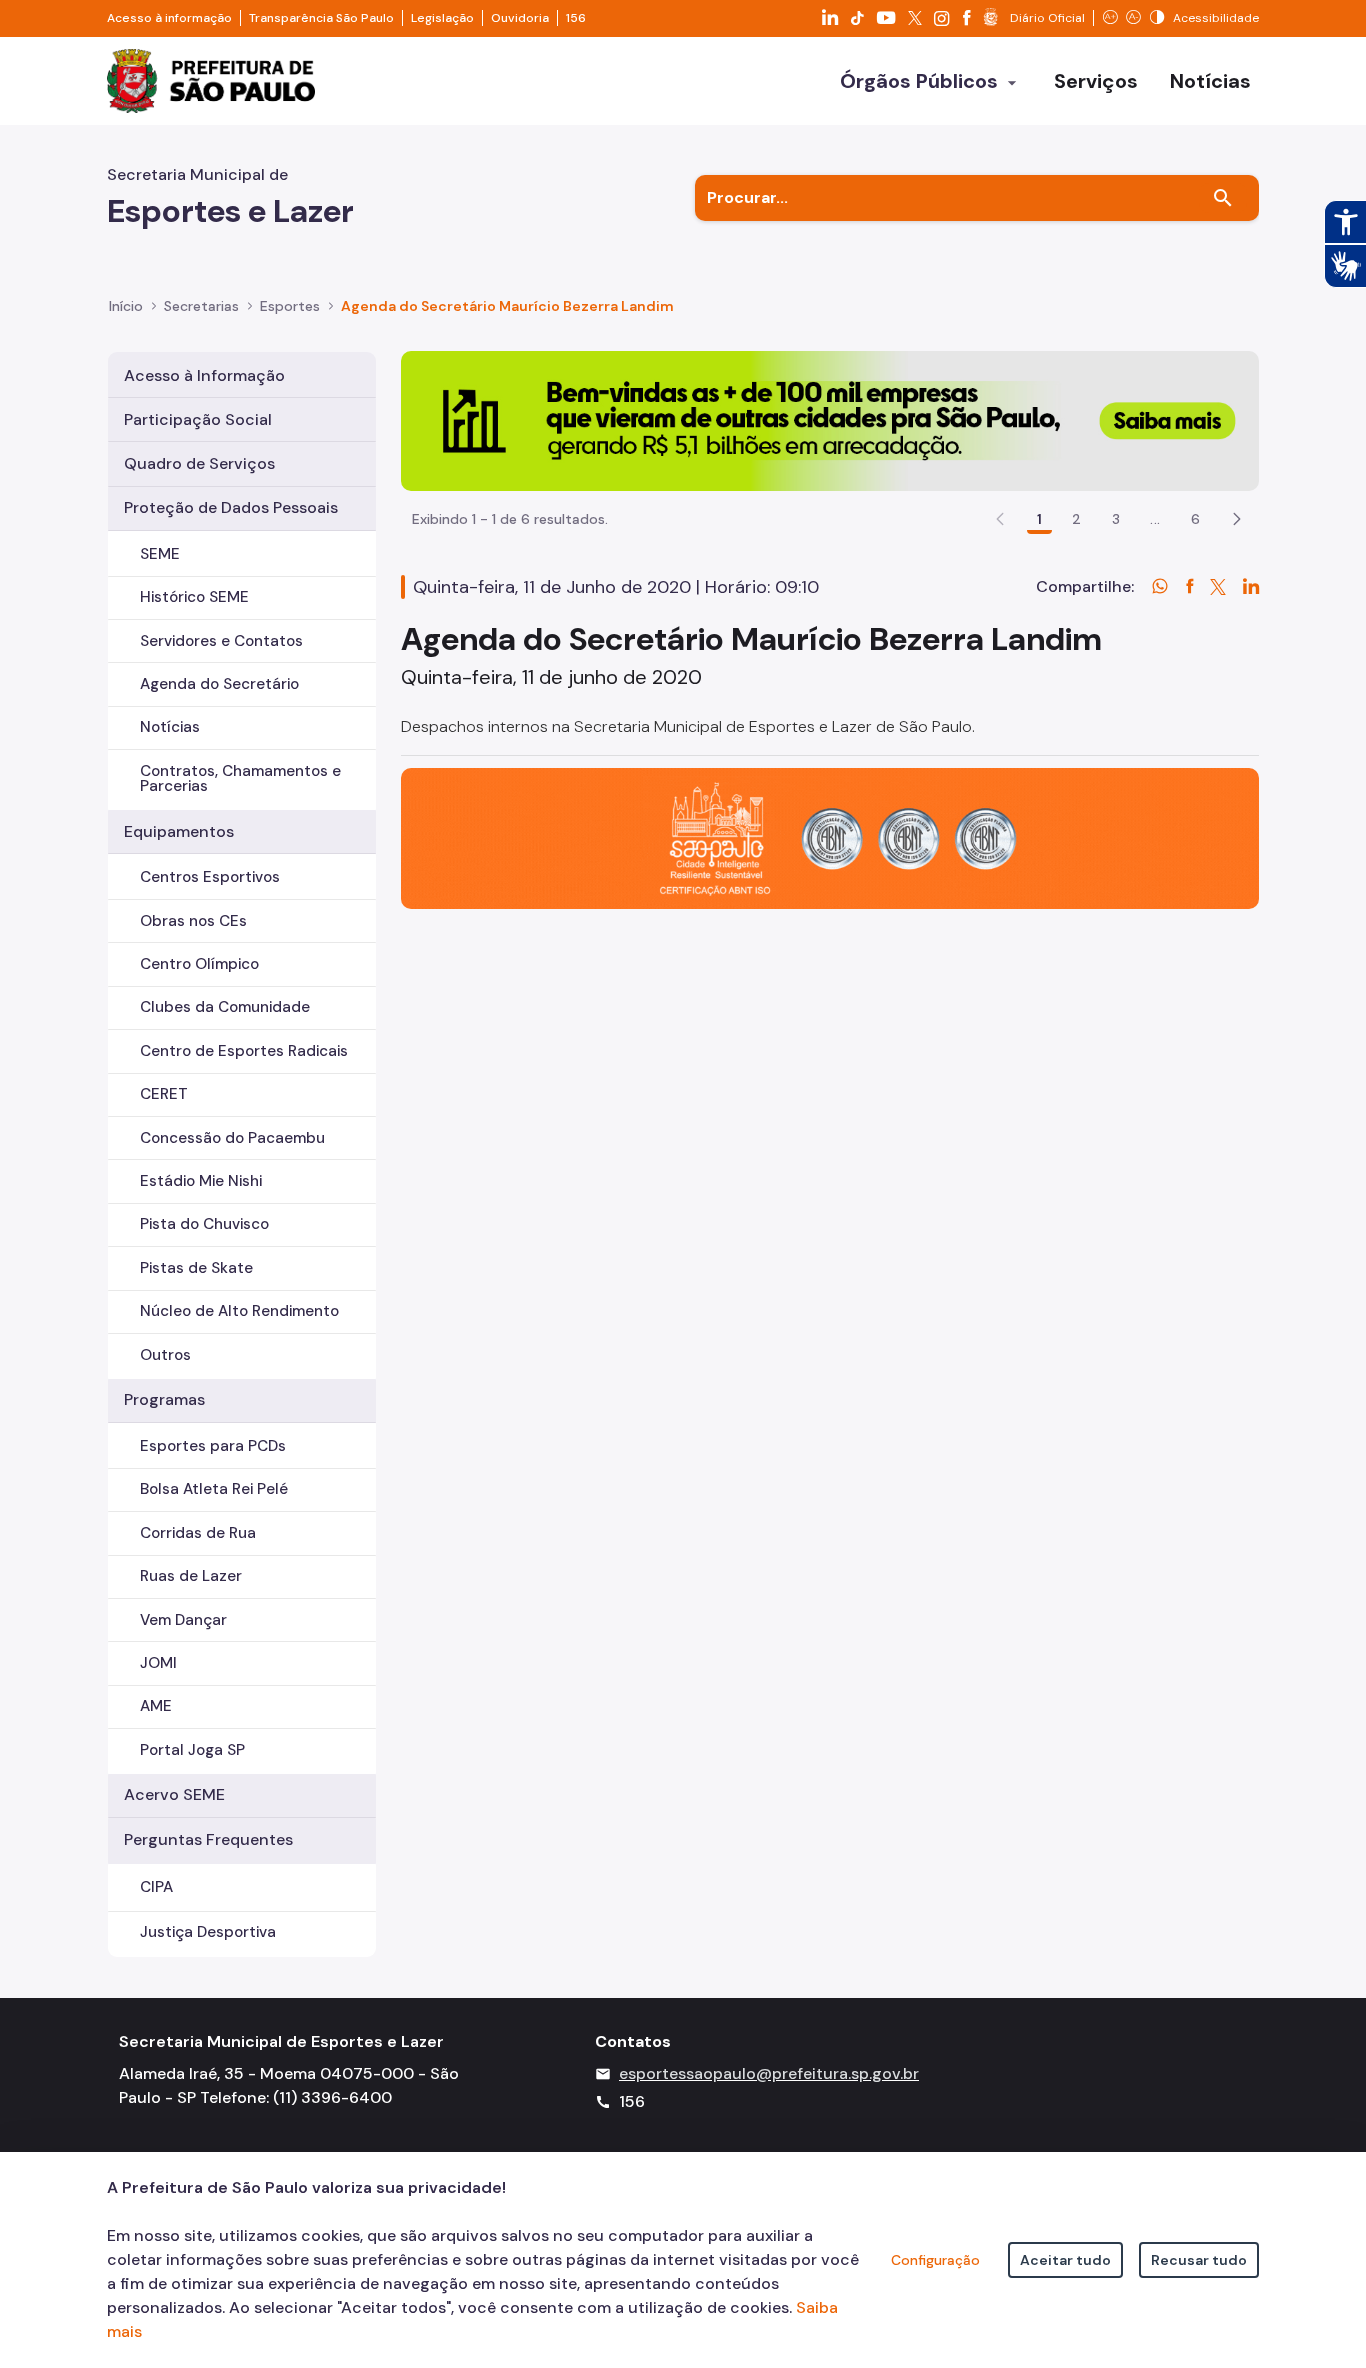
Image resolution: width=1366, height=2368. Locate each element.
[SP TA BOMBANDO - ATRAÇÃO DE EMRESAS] (830, 419)
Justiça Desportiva (208, 1932)
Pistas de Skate (196, 1268)
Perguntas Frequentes (208, 1839)
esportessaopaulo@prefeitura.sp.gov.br (769, 2073)
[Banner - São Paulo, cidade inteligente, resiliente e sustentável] (830, 837)
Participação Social (198, 419)
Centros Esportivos (210, 877)
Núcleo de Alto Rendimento (239, 1311)
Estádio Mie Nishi (201, 1181)
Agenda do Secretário (219, 684)
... (1155, 519)
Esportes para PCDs (213, 1446)
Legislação (442, 18)
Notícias (170, 727)
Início (126, 306)
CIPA (156, 1887)
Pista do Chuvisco (204, 1224)
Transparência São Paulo (321, 18)
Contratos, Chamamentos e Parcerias (240, 778)
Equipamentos (179, 831)
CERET (164, 1094)
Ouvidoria (520, 18)
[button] (1237, 519)
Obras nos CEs (193, 921)
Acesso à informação (169, 18)
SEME (160, 554)
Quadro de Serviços (199, 463)
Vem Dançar (183, 1620)
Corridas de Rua (198, 1533)
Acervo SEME (174, 1794)
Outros (165, 1355)
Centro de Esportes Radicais (244, 1051)
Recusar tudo (1199, 2260)
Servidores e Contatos (221, 641)
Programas (164, 1399)
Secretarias (201, 306)
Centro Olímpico (199, 964)
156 (576, 18)
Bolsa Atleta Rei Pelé (214, 1489)
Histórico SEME (194, 597)
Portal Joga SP (192, 1750)
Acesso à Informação (204, 375)
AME (156, 1706)
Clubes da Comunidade (225, 1007)
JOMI (158, 1663)
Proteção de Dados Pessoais (231, 507)
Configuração (935, 2260)
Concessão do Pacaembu (232, 1138)
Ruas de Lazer (191, 1576)
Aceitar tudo (1065, 2260)
